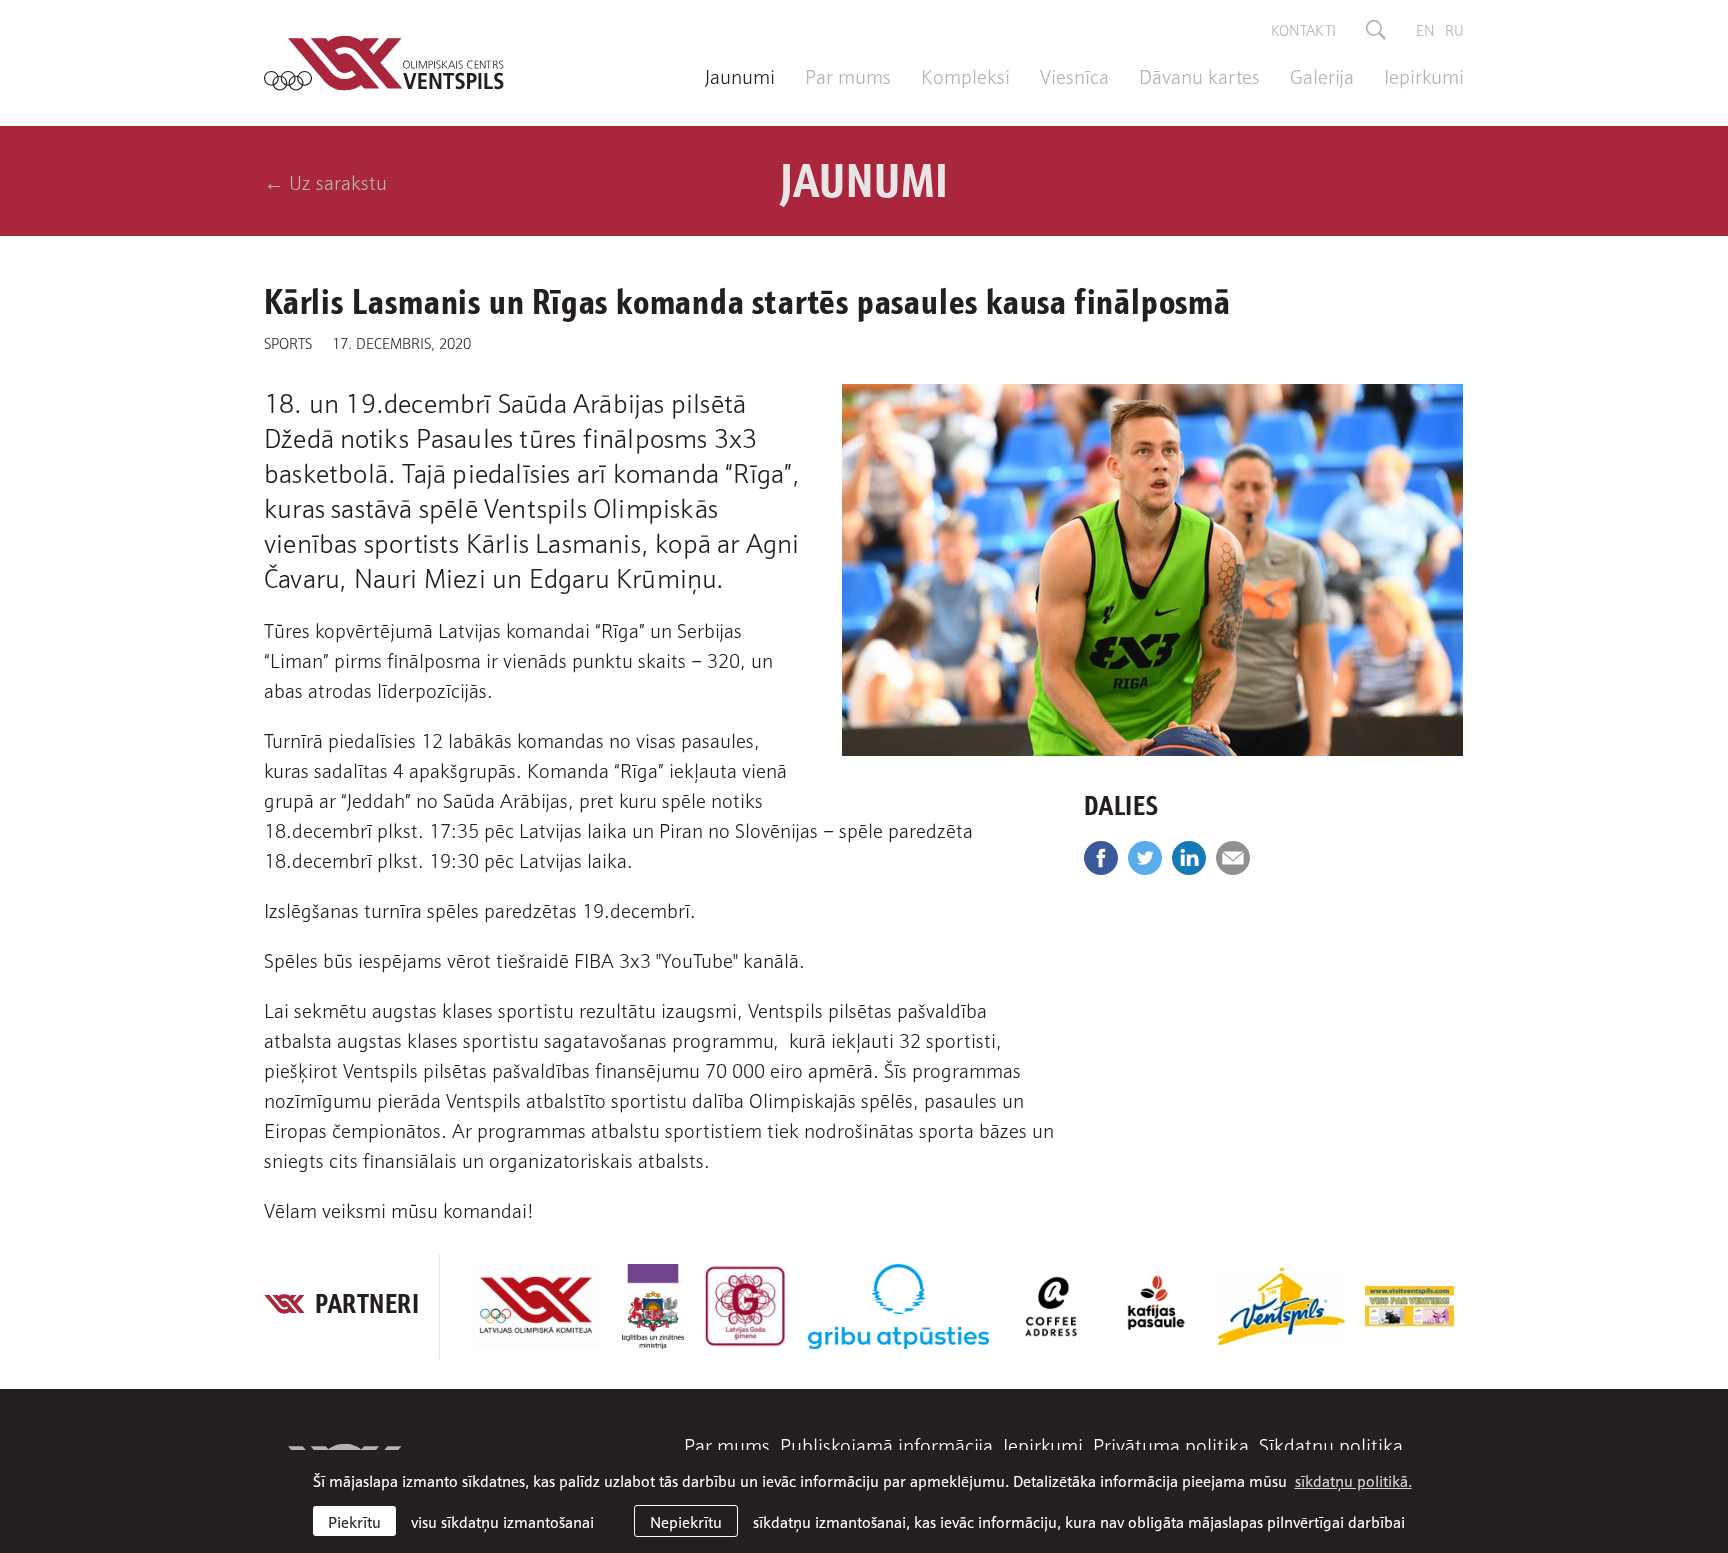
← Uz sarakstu (325, 181)
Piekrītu (354, 1521)
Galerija (1322, 75)
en (1425, 29)
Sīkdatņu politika (1331, 1444)
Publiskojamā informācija (886, 1444)
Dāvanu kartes (1199, 75)
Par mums (848, 75)
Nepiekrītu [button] (686, 1521)
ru (1454, 29)
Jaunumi (740, 75)
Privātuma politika (1171, 1444)
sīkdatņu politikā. (1353, 1480)
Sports (288, 342)
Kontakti (1303, 29)
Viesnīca (1074, 75)
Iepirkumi (1424, 75)
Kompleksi (965, 75)
